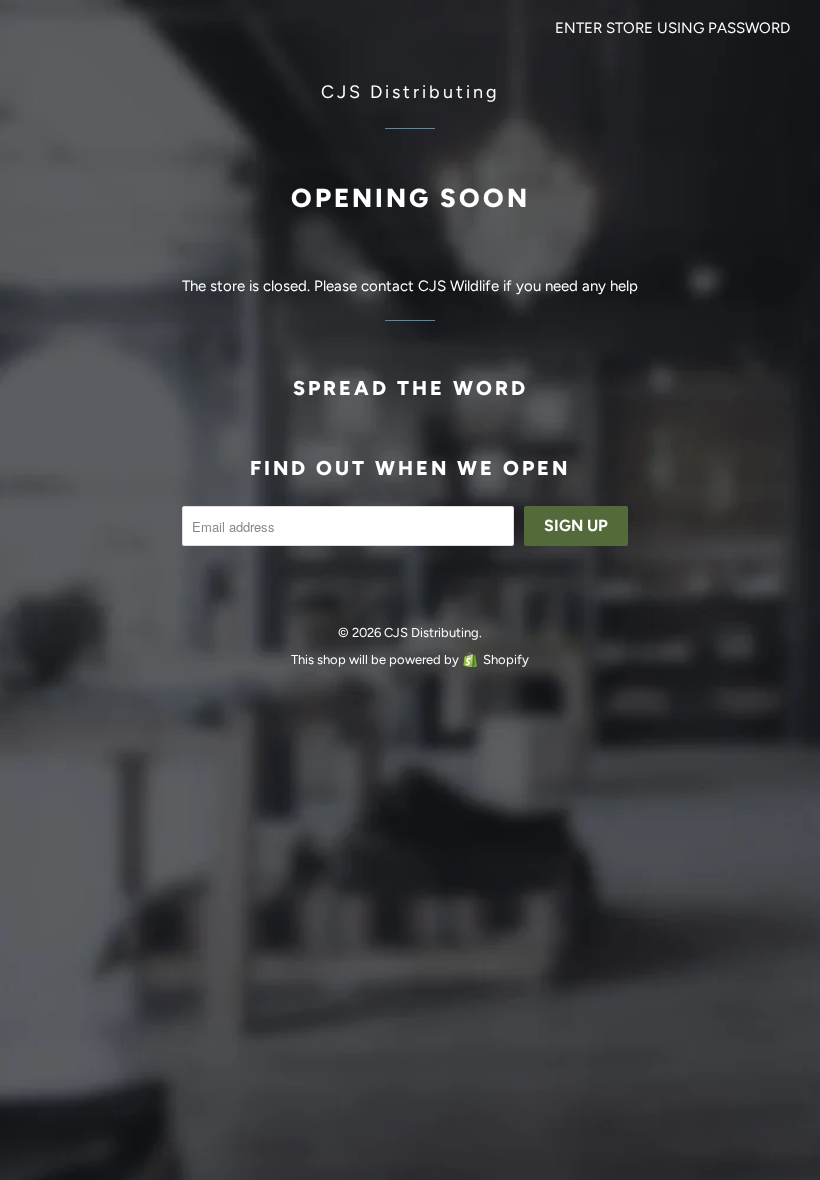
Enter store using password (672, 28)
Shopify (506, 659)
